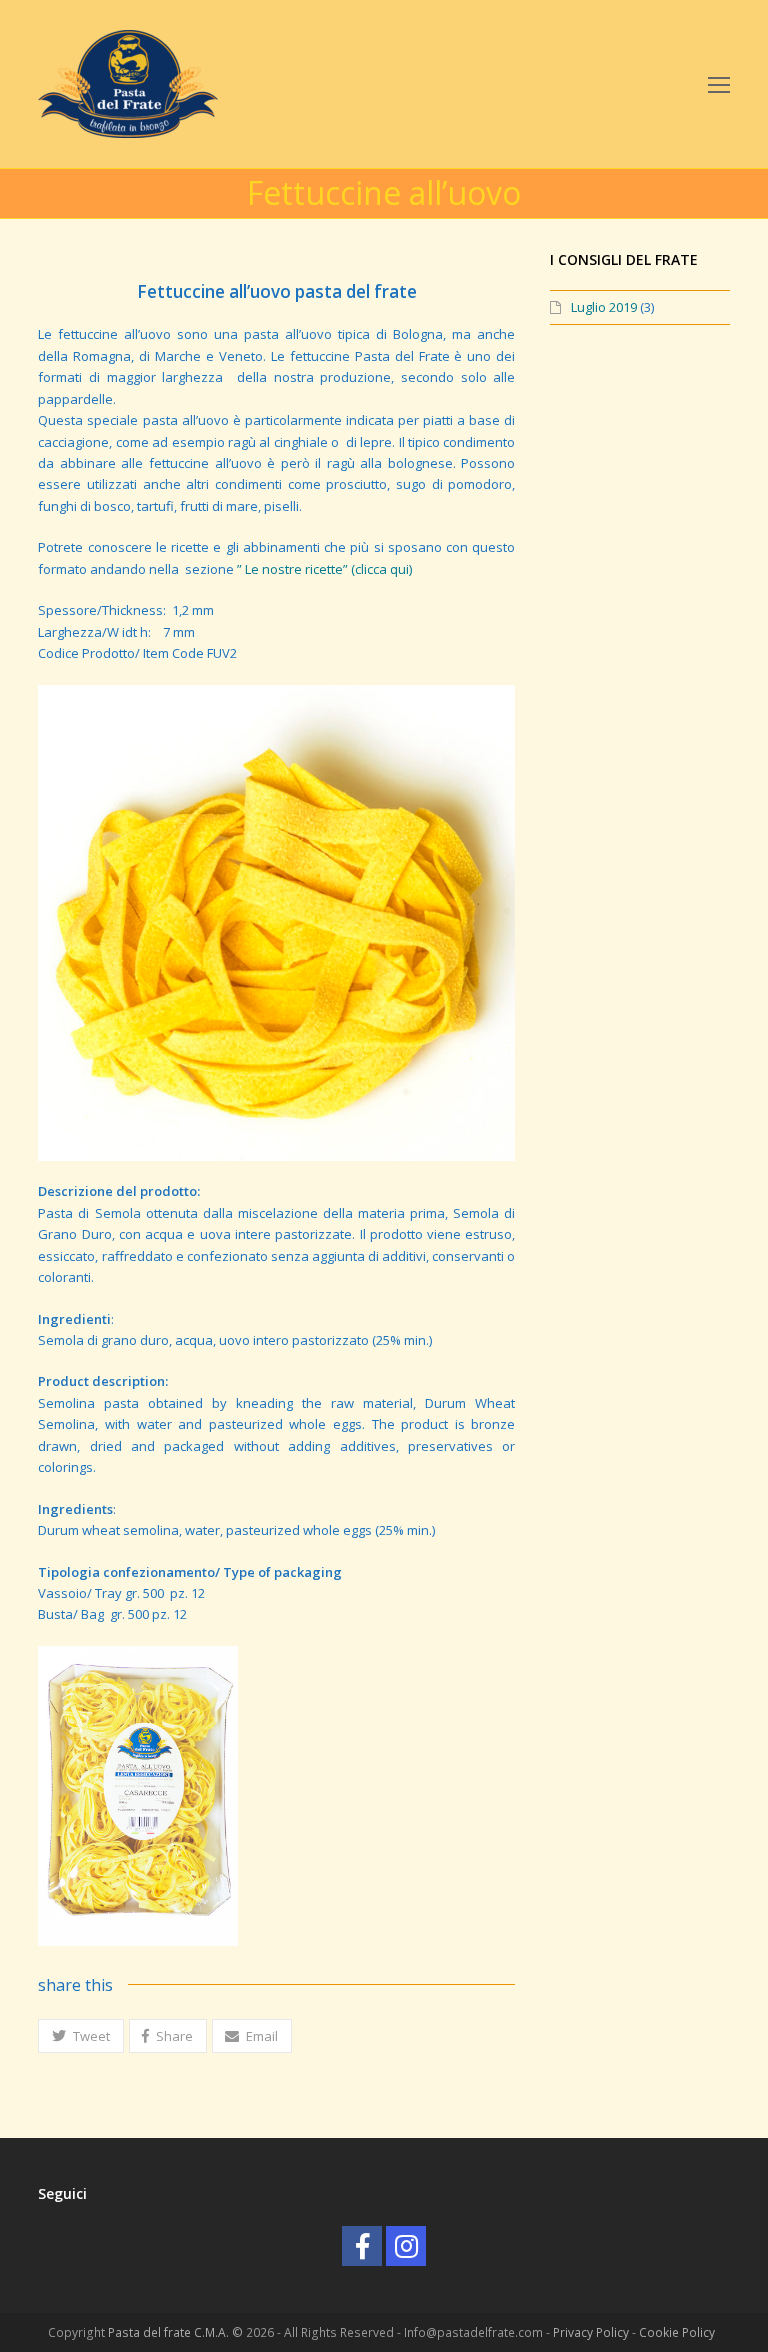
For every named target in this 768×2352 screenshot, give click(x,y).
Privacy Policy (591, 2332)
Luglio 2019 (604, 307)
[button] (80, 2036)
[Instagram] (406, 2246)
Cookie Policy (677, 2332)
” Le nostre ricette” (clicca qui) (324, 569)
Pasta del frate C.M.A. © (177, 2332)
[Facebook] (362, 2246)
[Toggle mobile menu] (719, 84)
